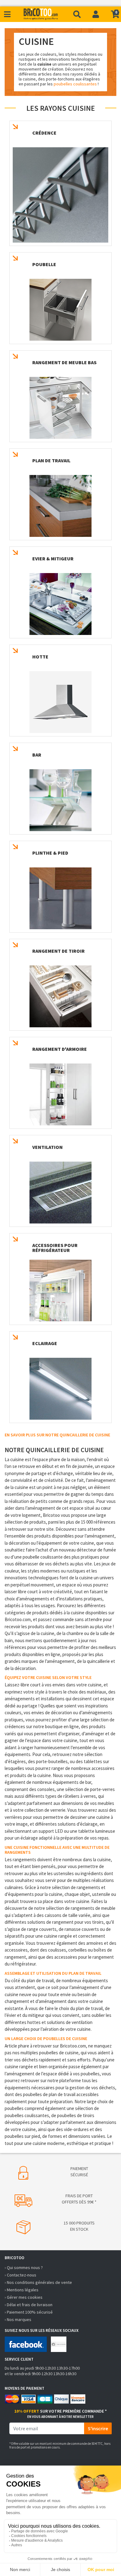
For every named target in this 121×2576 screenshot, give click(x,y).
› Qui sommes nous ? (24, 2267)
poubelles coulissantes (75, 84)
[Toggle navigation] (7, 14)
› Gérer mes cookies (24, 2297)
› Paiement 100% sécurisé (29, 2312)
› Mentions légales (22, 2290)
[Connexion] (96, 14)
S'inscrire (98, 2428)
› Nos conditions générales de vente (38, 2282)
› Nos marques (18, 2319)
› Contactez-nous (20, 2275)
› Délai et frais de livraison (29, 2305)
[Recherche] (77, 14)
